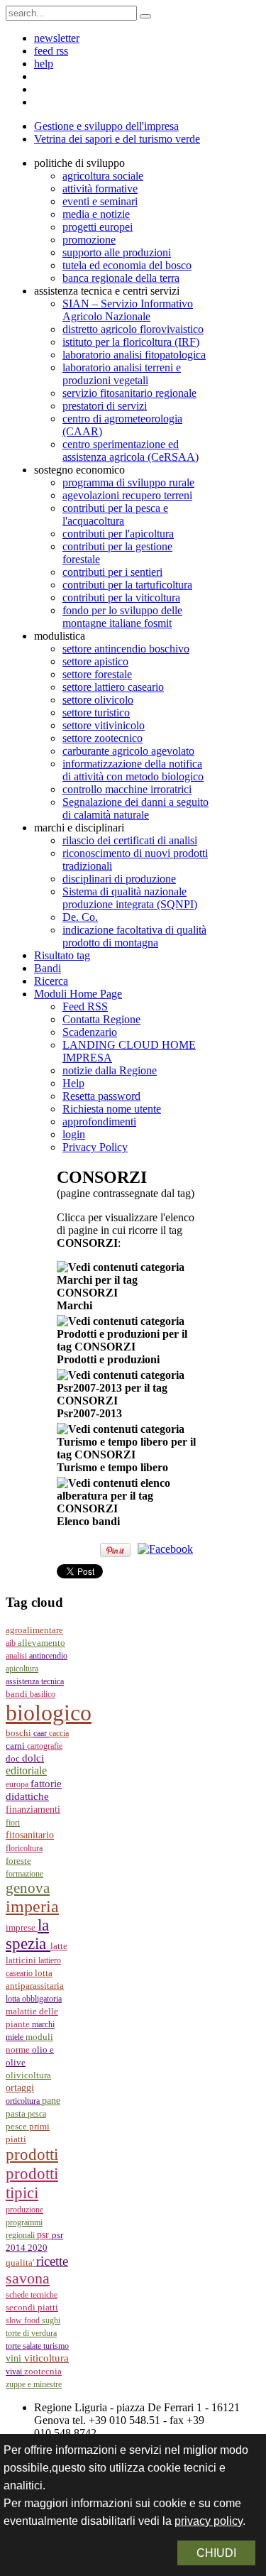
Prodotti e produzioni (108, 1359)
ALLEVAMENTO (41, 1643)
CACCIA (59, 1733)
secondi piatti (32, 2308)
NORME (19, 2050)
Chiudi (216, 2553)
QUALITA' (21, 2263)
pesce (17, 2127)
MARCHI (43, 2024)
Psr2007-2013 (89, 1413)
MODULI (39, 2037)
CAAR (41, 1733)
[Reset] (145, 16)
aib (12, 1643)
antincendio (48, 1656)
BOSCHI (20, 1733)
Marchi (74, 1305)
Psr (44, 2235)
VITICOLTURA (46, 2358)
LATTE (59, 1946)
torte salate (24, 2346)
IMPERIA (32, 1906)
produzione (24, 2210)
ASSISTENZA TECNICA (35, 1681)
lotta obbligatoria (34, 1999)
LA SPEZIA (28, 1934)
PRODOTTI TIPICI (32, 2183)
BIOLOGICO (49, 1713)
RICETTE (52, 2261)
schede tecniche (32, 2295)
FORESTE (18, 1861)
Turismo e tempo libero (112, 1467)
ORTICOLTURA (24, 2101)
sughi (51, 2320)
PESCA (37, 2114)
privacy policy (209, 2521)
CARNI (16, 1746)
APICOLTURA (22, 1669)
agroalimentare (34, 1630)
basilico (43, 1694)
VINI (15, 2358)
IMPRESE (22, 1928)
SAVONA (28, 2278)
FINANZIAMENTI (33, 1810)
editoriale (26, 1770)
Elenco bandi (88, 1521)
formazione (24, 1874)
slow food (24, 2320)
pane (51, 2101)
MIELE (16, 2037)
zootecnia (43, 2371)
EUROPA (18, 1784)
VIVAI (15, 2372)
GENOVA (28, 1888)
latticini (22, 1960)
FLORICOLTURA (24, 1848)
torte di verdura (31, 2333)
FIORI (13, 1823)
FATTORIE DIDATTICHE (34, 1790)
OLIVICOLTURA (28, 2075)
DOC (14, 1758)
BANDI (18, 1694)
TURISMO (56, 2346)
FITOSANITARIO (30, 1835)
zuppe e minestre (34, 2384)
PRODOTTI (32, 2154)
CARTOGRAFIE (45, 1746)
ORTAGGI (20, 2087)
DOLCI (33, 1758)
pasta (17, 2114)
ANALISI (17, 1656)
